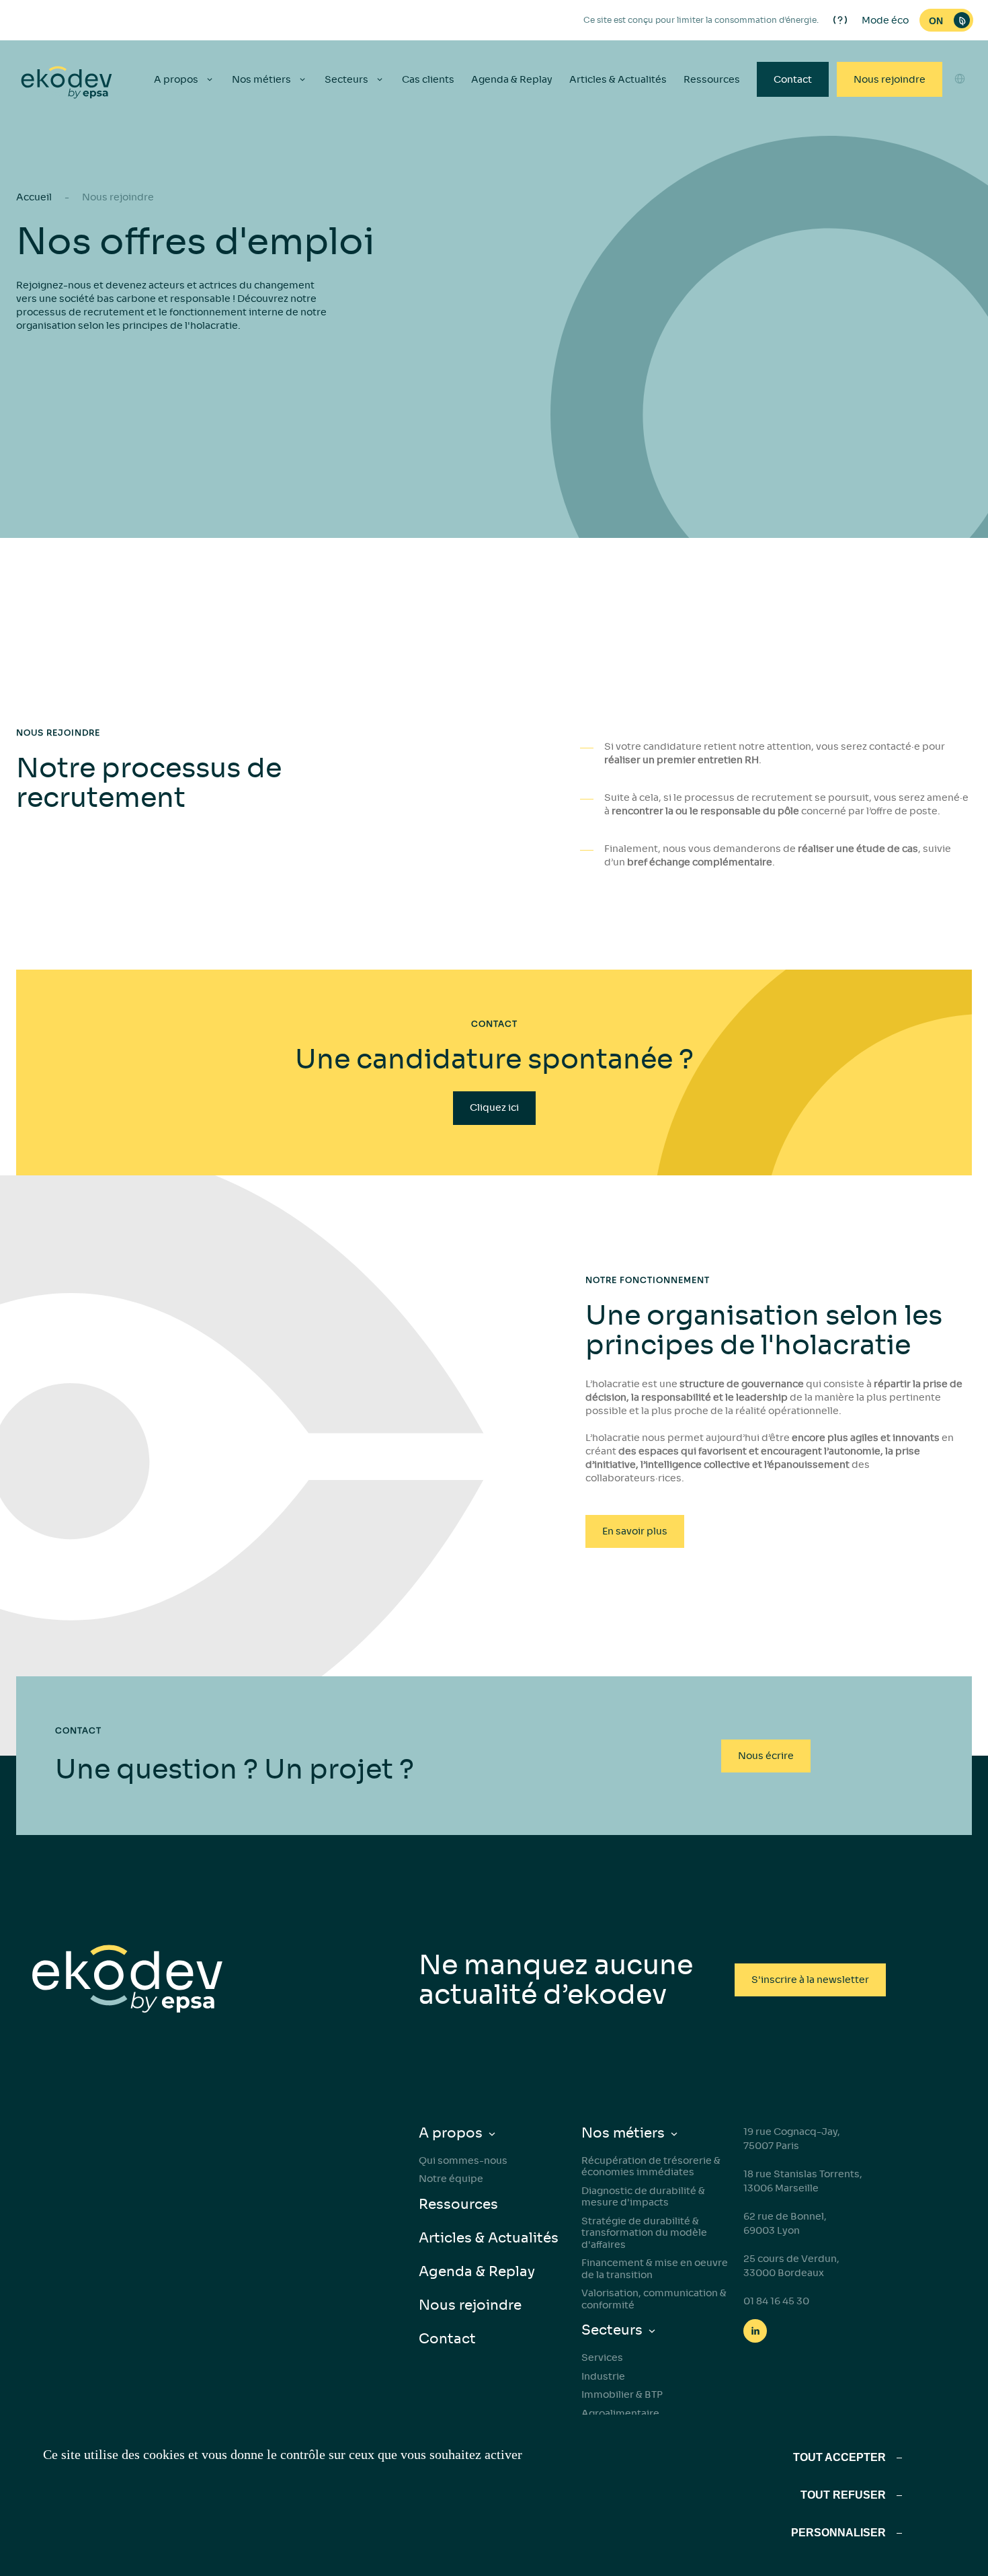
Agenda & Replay (512, 79)
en (960, 112)
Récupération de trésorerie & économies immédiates (651, 2167)
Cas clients (428, 79)
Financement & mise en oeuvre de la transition (655, 2269)
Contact (793, 79)
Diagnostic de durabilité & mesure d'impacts (643, 2197)
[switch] (946, 20)
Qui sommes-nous (463, 2160)
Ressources (712, 79)
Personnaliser (838, 2533)
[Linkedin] (755, 2331)
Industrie (603, 2376)
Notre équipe (451, 2179)
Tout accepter (839, 2457)
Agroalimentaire (620, 2413)
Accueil (34, 197)
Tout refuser (843, 2495)
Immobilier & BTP (622, 2394)
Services (602, 2357)
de (960, 161)
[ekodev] (67, 83)
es (960, 136)
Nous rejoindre (890, 79)
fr (960, 185)
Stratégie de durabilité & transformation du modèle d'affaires (644, 2233)
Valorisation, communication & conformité (654, 2299)
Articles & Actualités (618, 79)
